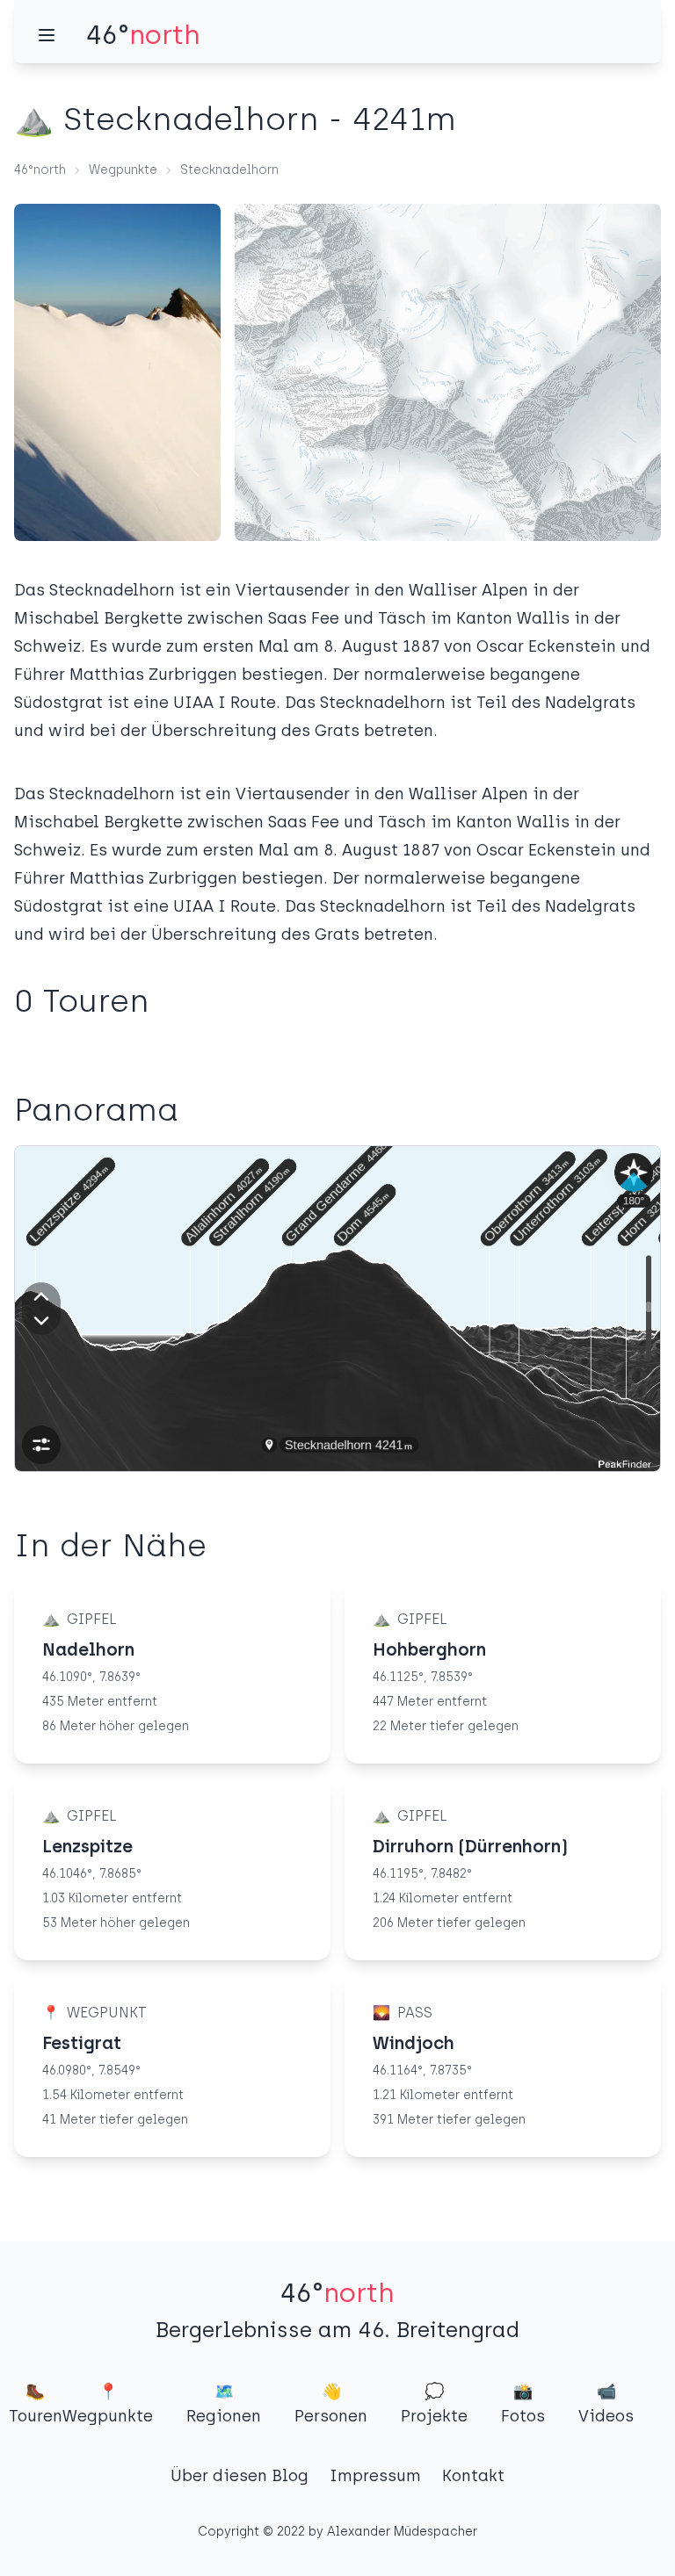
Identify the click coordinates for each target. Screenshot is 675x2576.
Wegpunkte (123, 170)
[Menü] (47, 35)
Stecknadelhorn (229, 170)
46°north (40, 170)
